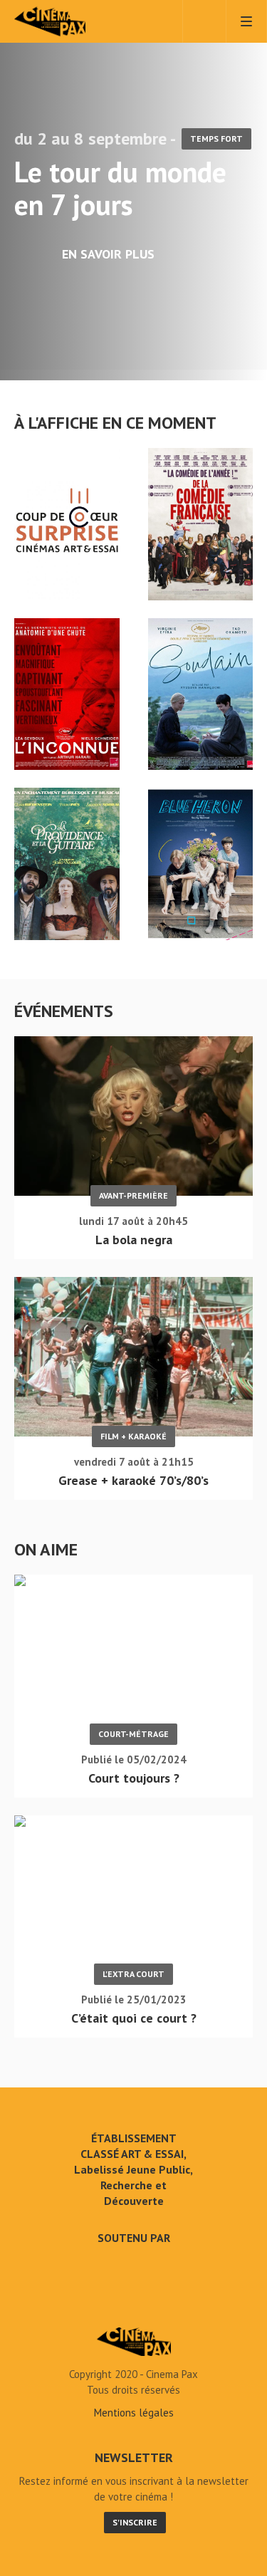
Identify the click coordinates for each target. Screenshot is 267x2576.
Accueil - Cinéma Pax (134, 2342)
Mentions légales (134, 2413)
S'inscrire (135, 2522)
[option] (133, 190)
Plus (242, 423)
